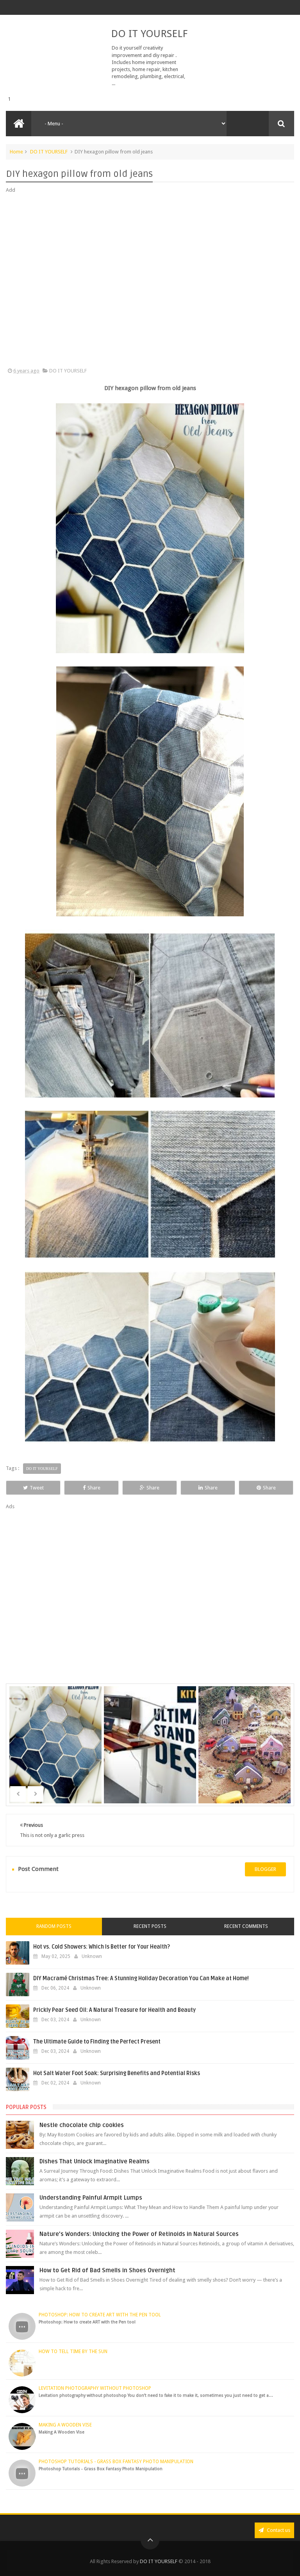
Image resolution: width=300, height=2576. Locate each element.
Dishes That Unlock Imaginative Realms (95, 2161)
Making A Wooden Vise (65, 2425)
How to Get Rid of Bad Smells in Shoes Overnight (107, 2270)
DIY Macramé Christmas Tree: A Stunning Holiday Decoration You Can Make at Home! (141, 1978)
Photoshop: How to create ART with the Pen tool (100, 2315)
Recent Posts (150, 1926)
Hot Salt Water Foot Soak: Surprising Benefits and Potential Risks (117, 2073)
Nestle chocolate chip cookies (82, 2125)
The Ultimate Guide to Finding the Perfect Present (97, 2042)
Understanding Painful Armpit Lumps (91, 2198)
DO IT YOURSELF (149, 34)
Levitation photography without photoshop (95, 2388)
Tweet (37, 1488)
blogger (265, 1869)
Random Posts (54, 1926)
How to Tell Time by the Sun (73, 2352)
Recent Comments (246, 1926)
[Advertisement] (150, 281)
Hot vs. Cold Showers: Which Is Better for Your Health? (102, 1947)
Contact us (278, 2530)
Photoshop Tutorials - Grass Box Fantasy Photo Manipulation (116, 2462)
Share (94, 1488)
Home (16, 152)
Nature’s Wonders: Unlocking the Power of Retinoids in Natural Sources (139, 2234)
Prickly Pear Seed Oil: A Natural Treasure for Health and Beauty (114, 2010)
